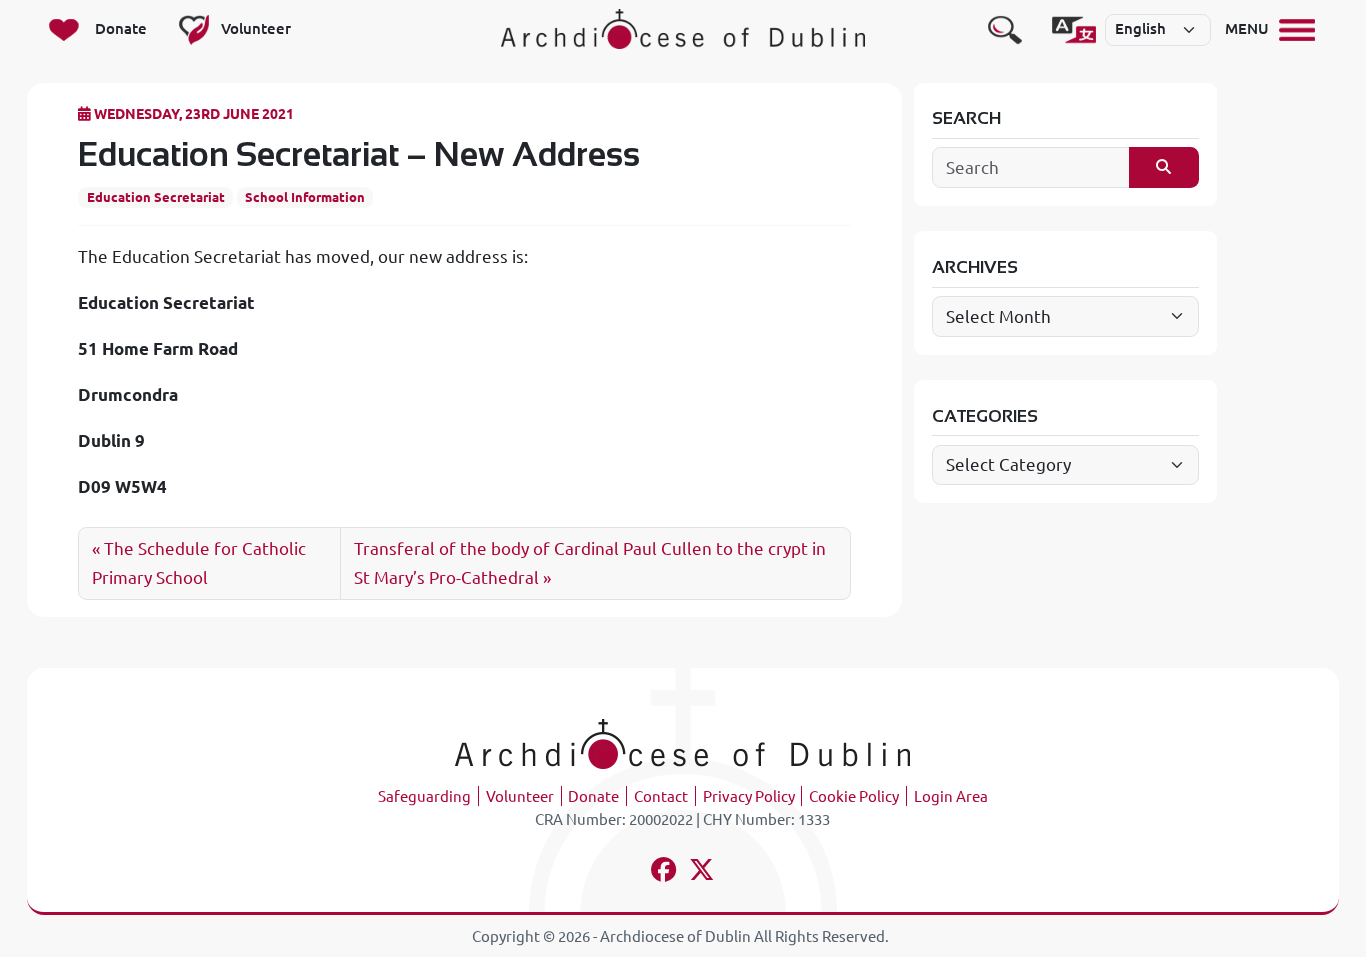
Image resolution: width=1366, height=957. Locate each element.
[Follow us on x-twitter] (702, 872)
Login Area (951, 796)
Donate (593, 796)
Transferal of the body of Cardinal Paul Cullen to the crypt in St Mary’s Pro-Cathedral (590, 563)
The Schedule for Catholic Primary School (199, 563)
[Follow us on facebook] (663, 872)
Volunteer (520, 796)
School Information (305, 197)
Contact (661, 796)
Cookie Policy (854, 796)
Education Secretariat (156, 197)
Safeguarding (424, 796)
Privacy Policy (749, 796)
